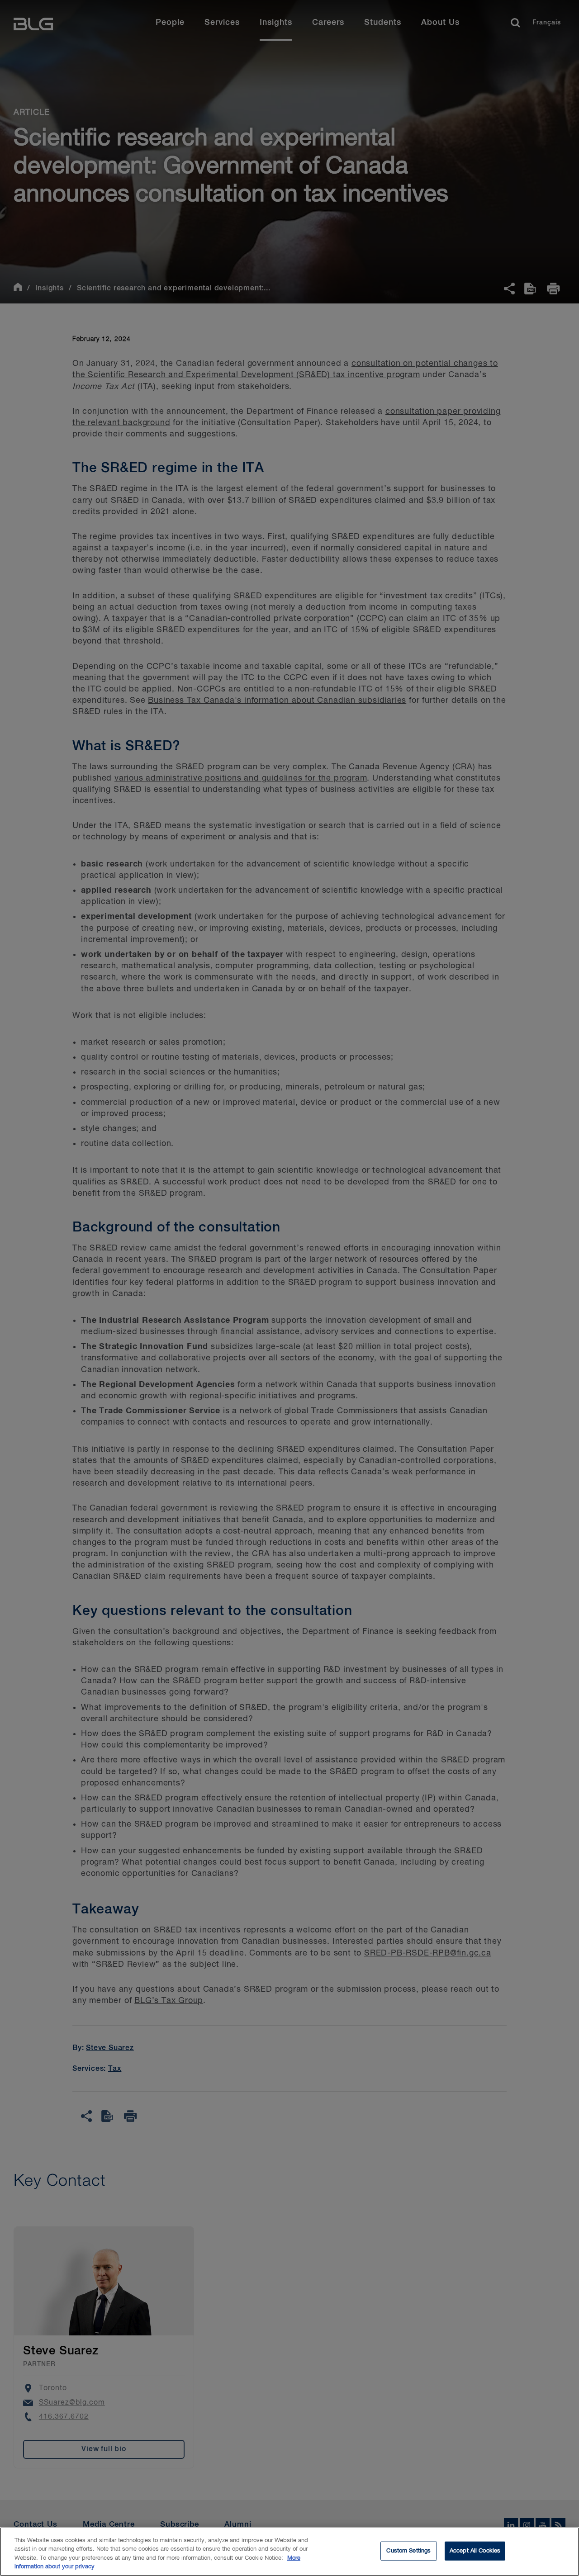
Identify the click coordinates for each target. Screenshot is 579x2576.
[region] (289, 2552)
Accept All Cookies (475, 2551)
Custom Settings (408, 2551)
